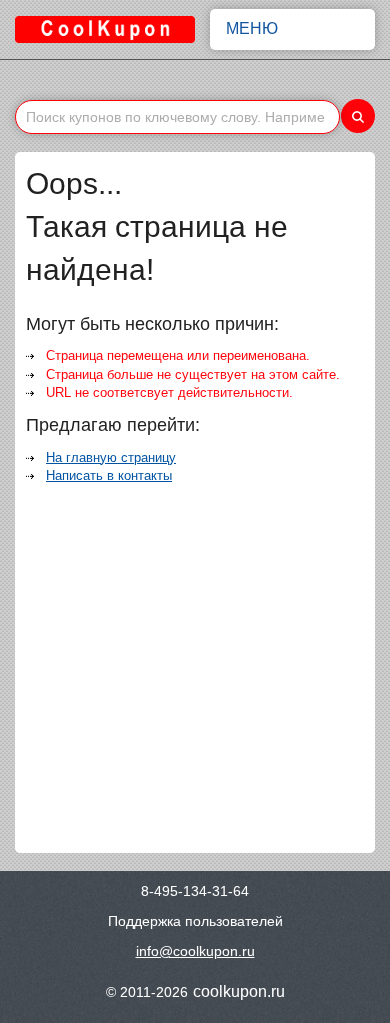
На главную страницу (111, 457)
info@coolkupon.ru (195, 951)
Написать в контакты (109, 475)
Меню (252, 28)
